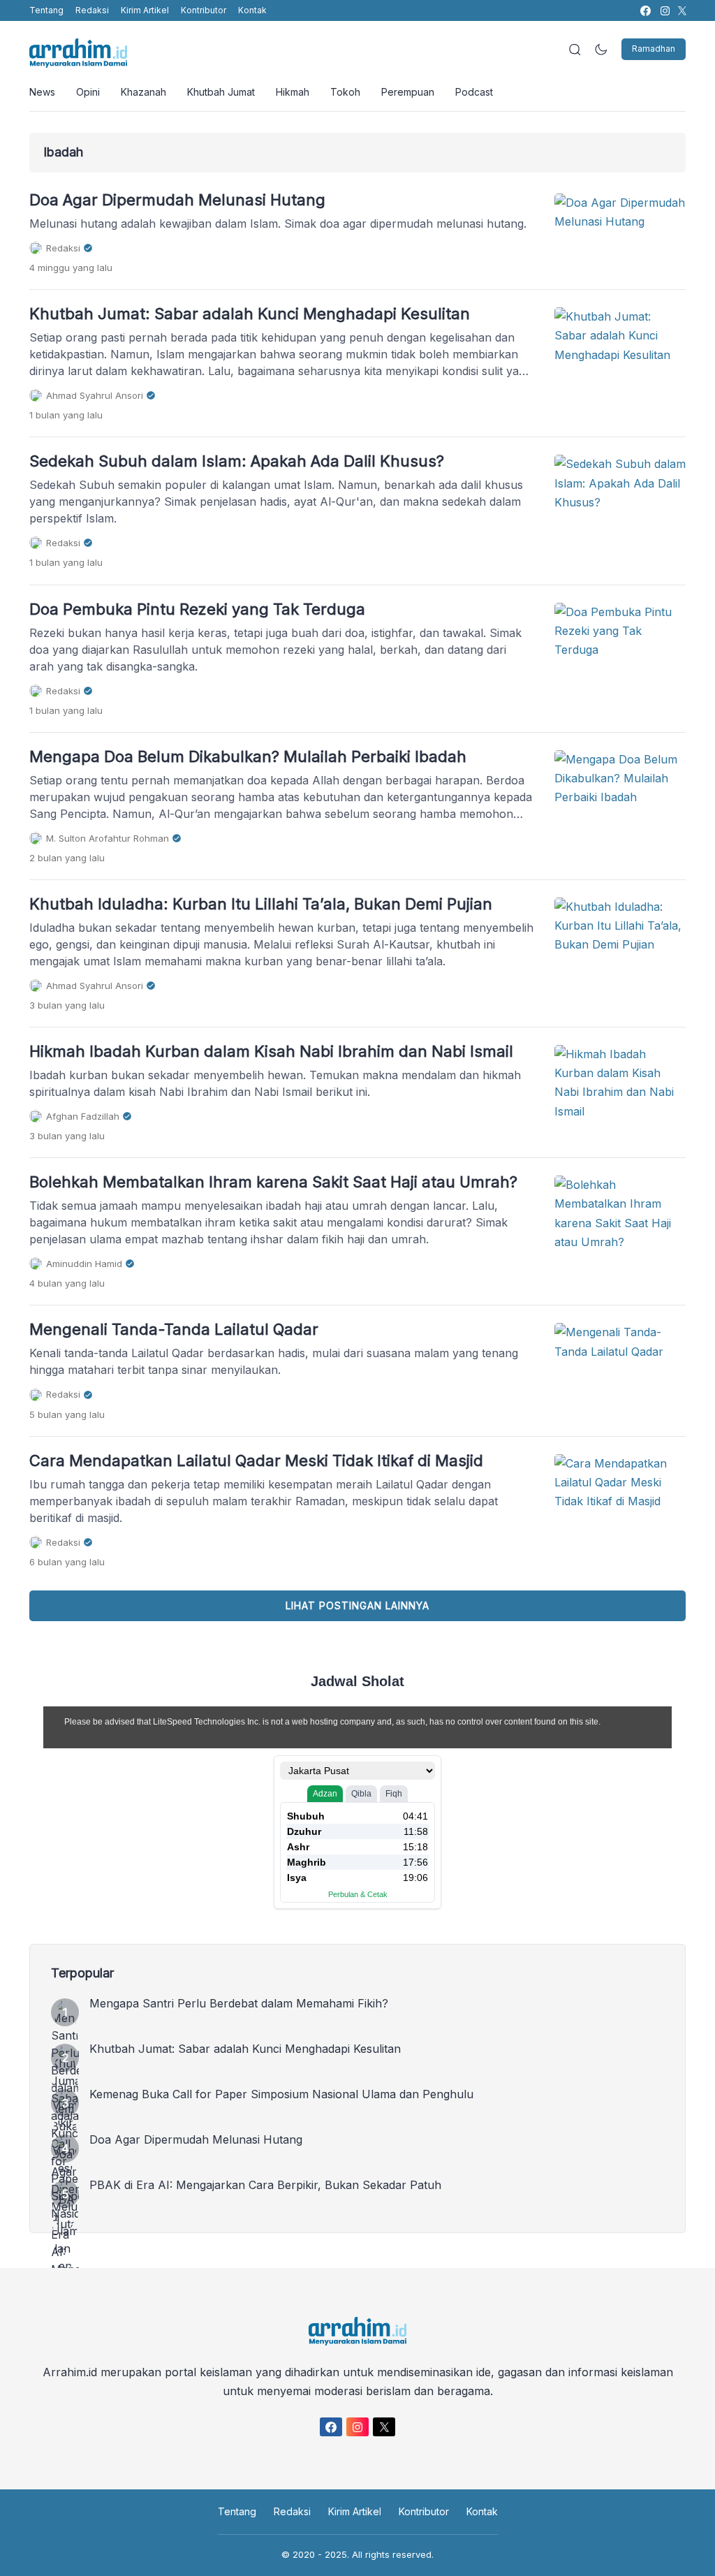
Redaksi (92, 10)
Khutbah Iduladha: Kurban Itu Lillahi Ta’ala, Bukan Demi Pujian (261, 904)
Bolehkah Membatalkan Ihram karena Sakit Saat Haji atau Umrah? (273, 1182)
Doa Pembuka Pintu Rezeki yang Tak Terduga (197, 609)
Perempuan (408, 92)
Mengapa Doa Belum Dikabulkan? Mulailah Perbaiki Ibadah (248, 756)
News (42, 92)
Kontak (252, 10)
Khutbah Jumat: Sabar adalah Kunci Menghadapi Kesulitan (250, 314)
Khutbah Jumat (221, 92)
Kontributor (204, 10)
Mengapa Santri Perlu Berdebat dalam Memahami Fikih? (239, 2003)
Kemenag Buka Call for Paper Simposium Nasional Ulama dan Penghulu (281, 2094)
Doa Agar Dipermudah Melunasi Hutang (177, 200)
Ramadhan (654, 49)
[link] (645, 11)
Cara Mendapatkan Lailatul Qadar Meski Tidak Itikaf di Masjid (256, 1461)
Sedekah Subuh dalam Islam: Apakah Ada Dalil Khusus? (237, 461)
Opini (88, 92)
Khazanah (143, 92)
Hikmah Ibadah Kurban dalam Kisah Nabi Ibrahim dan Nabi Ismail (271, 1051)
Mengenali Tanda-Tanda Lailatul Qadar (174, 1329)
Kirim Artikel (145, 10)
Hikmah (293, 92)
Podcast (474, 92)
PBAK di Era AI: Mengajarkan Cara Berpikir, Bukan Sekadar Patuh (265, 2185)
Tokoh (345, 92)
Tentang (46, 10)
